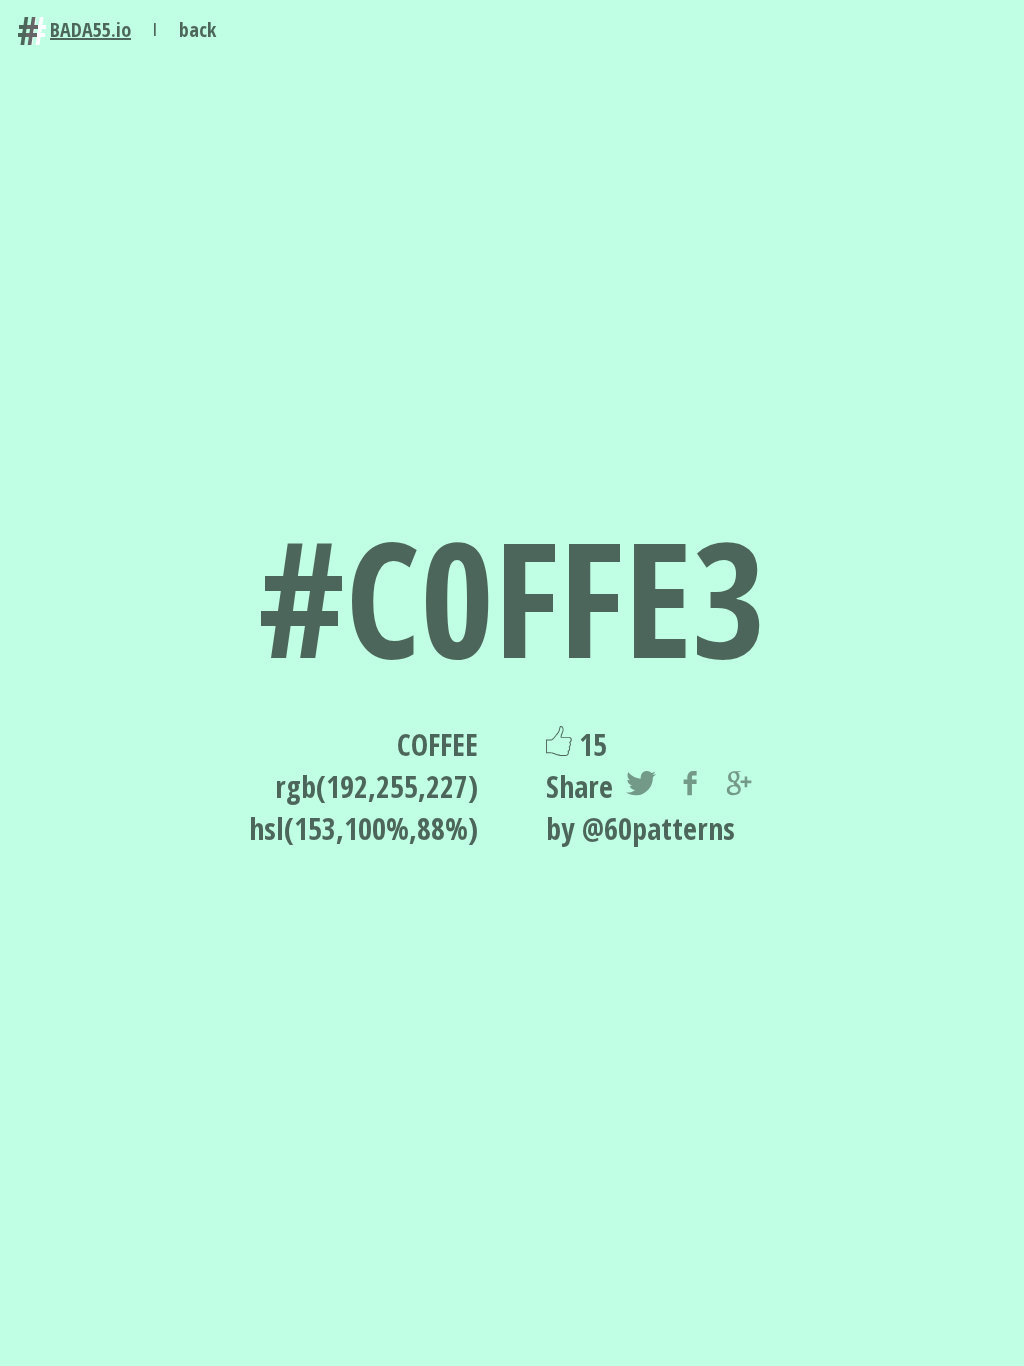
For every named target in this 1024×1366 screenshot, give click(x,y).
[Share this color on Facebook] (690, 787)
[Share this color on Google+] (739, 787)
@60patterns (658, 828)
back (197, 29)
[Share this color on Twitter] (641, 787)
